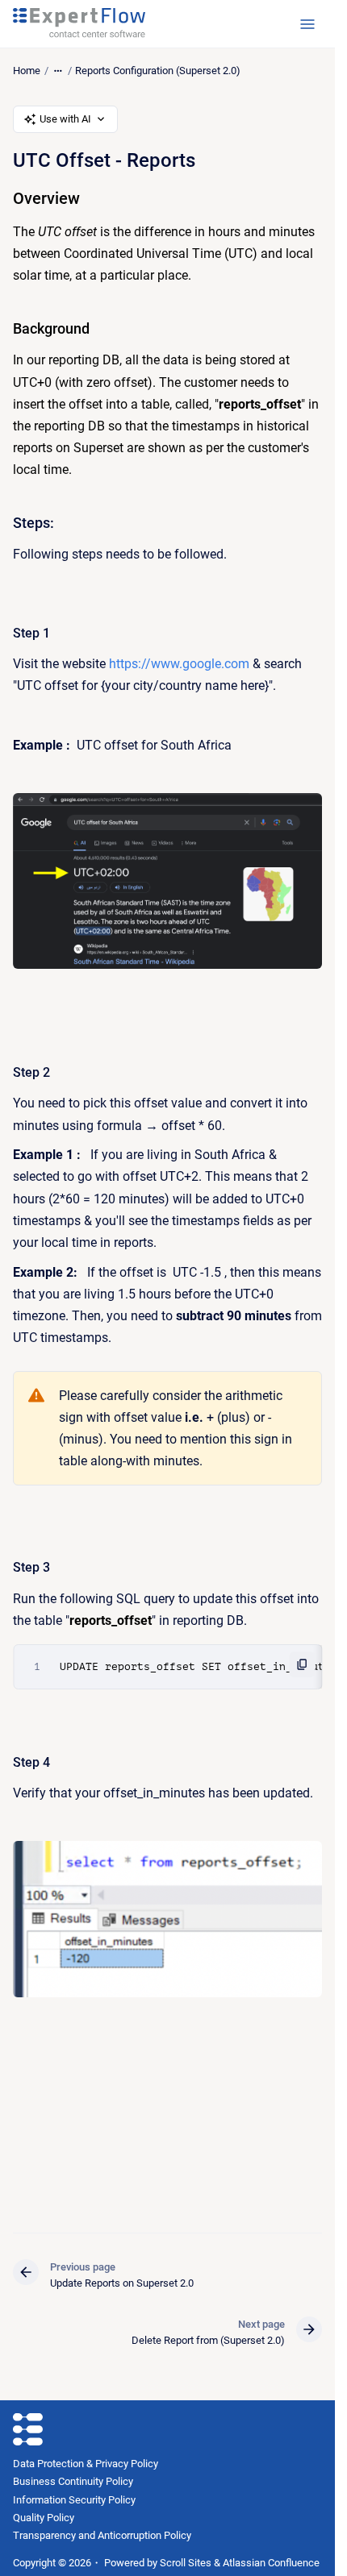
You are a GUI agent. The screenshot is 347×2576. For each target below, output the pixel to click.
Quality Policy (44, 2518)
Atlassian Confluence (271, 2563)
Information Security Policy (74, 2500)
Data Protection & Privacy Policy (86, 2464)
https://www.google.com (179, 664)
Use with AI (65, 119)
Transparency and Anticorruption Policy (102, 2535)
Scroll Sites (186, 2563)
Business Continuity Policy (73, 2481)
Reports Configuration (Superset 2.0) (158, 71)
